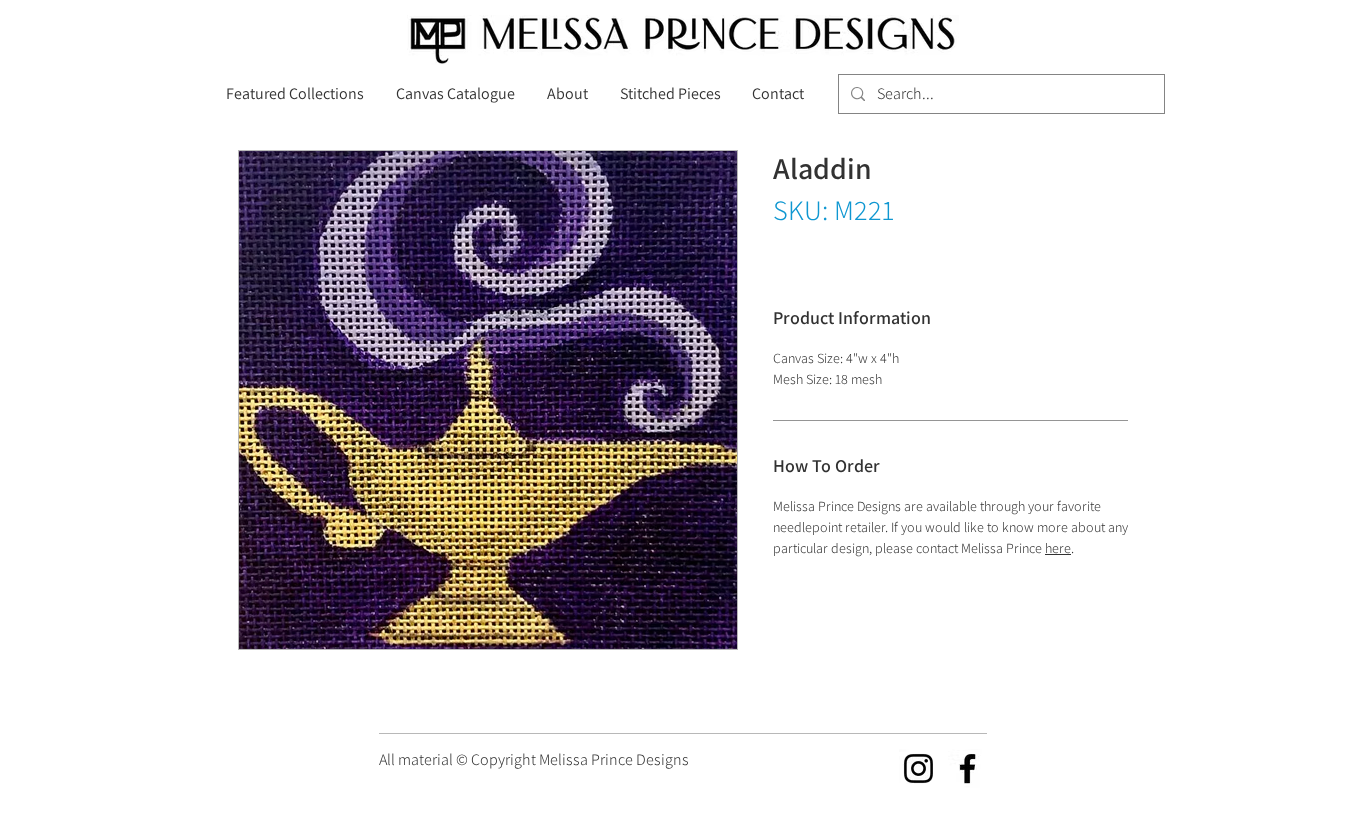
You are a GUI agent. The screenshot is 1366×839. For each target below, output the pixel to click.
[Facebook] (967, 768)
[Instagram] (918, 768)
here (1058, 548)
